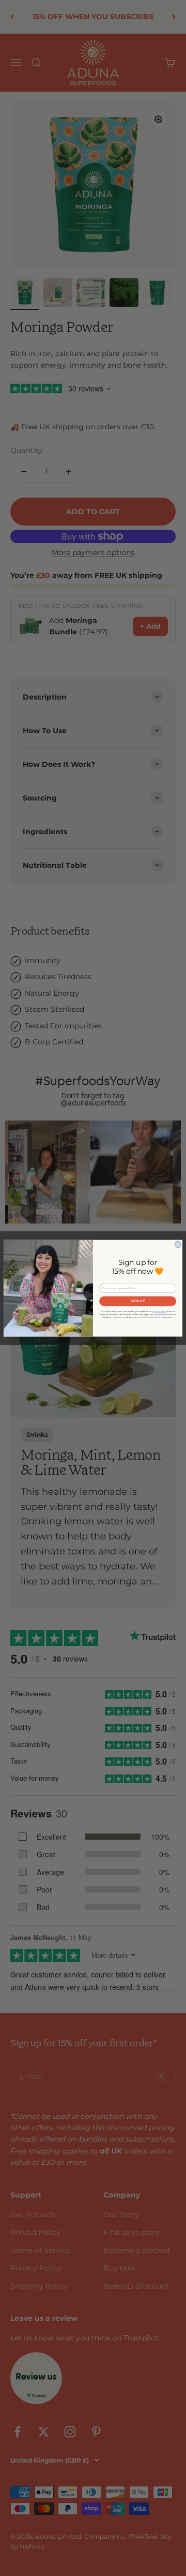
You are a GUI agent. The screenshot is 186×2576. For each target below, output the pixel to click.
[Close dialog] (178, 1244)
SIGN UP (138, 1301)
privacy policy (159, 1311)
